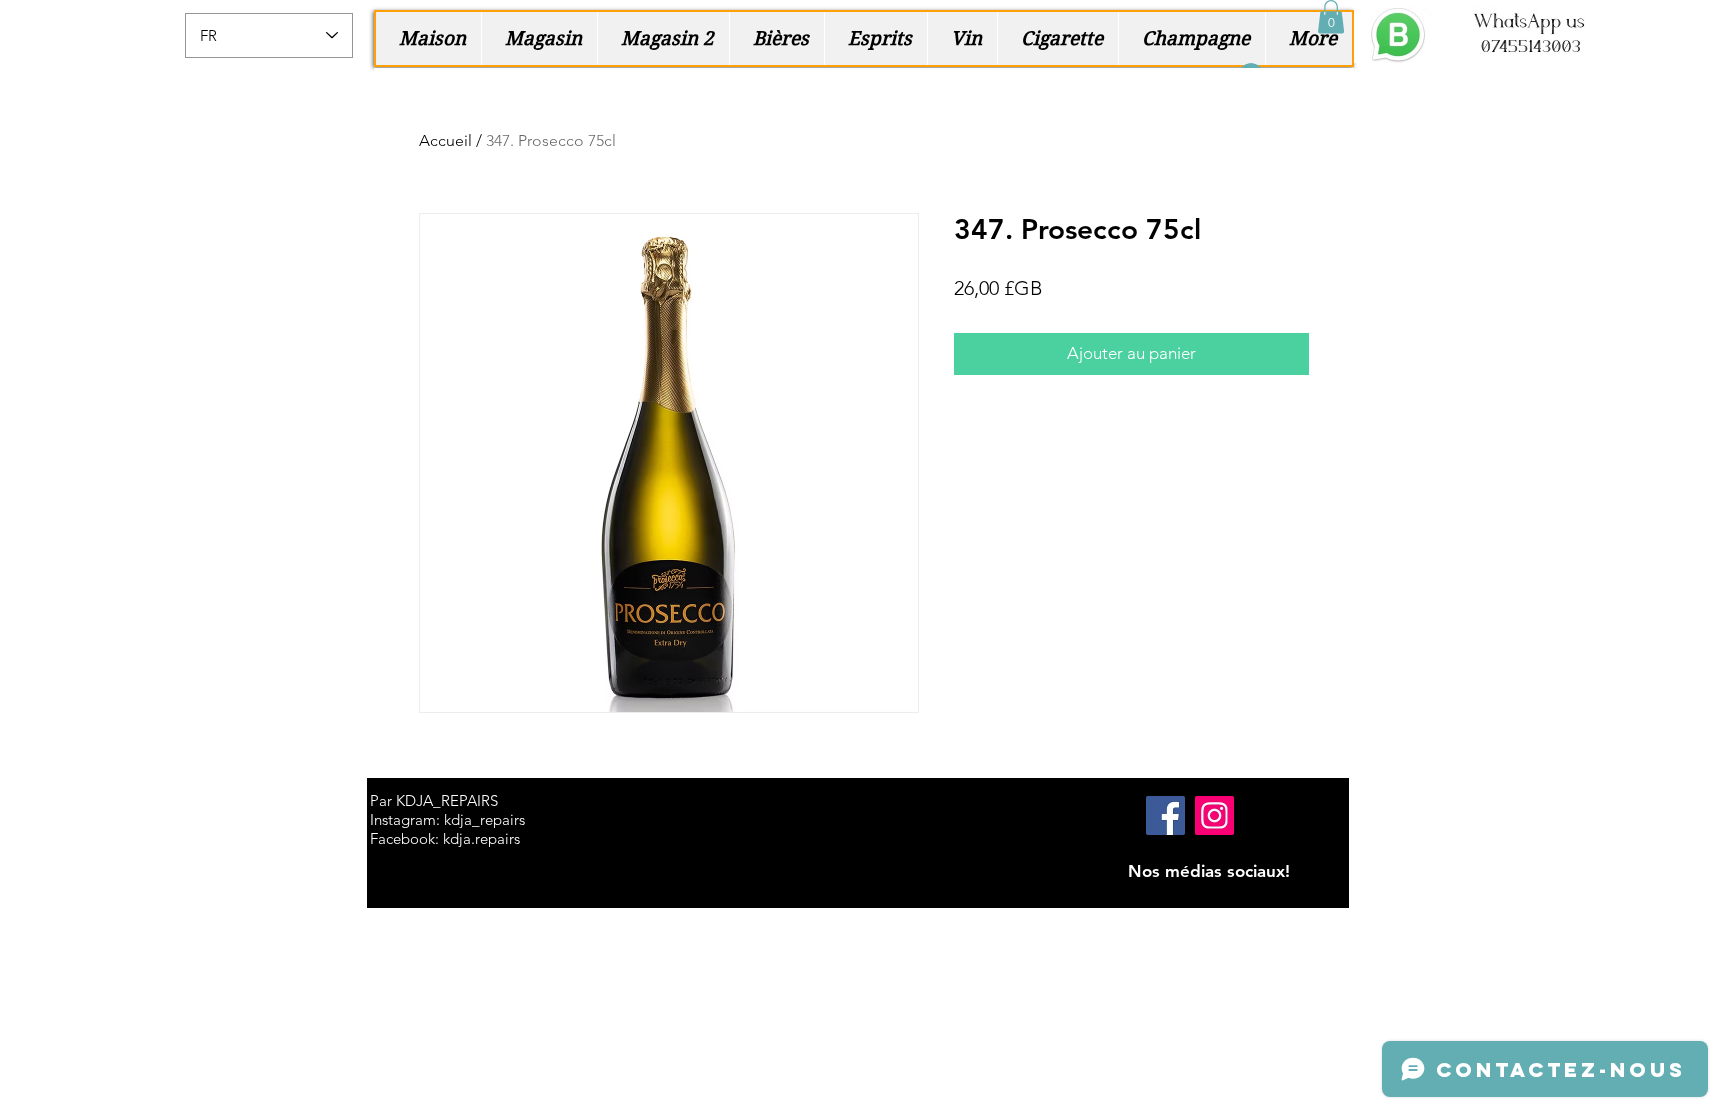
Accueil (445, 140)
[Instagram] (1214, 815)
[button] (1331, 16)
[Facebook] (1165, 815)
